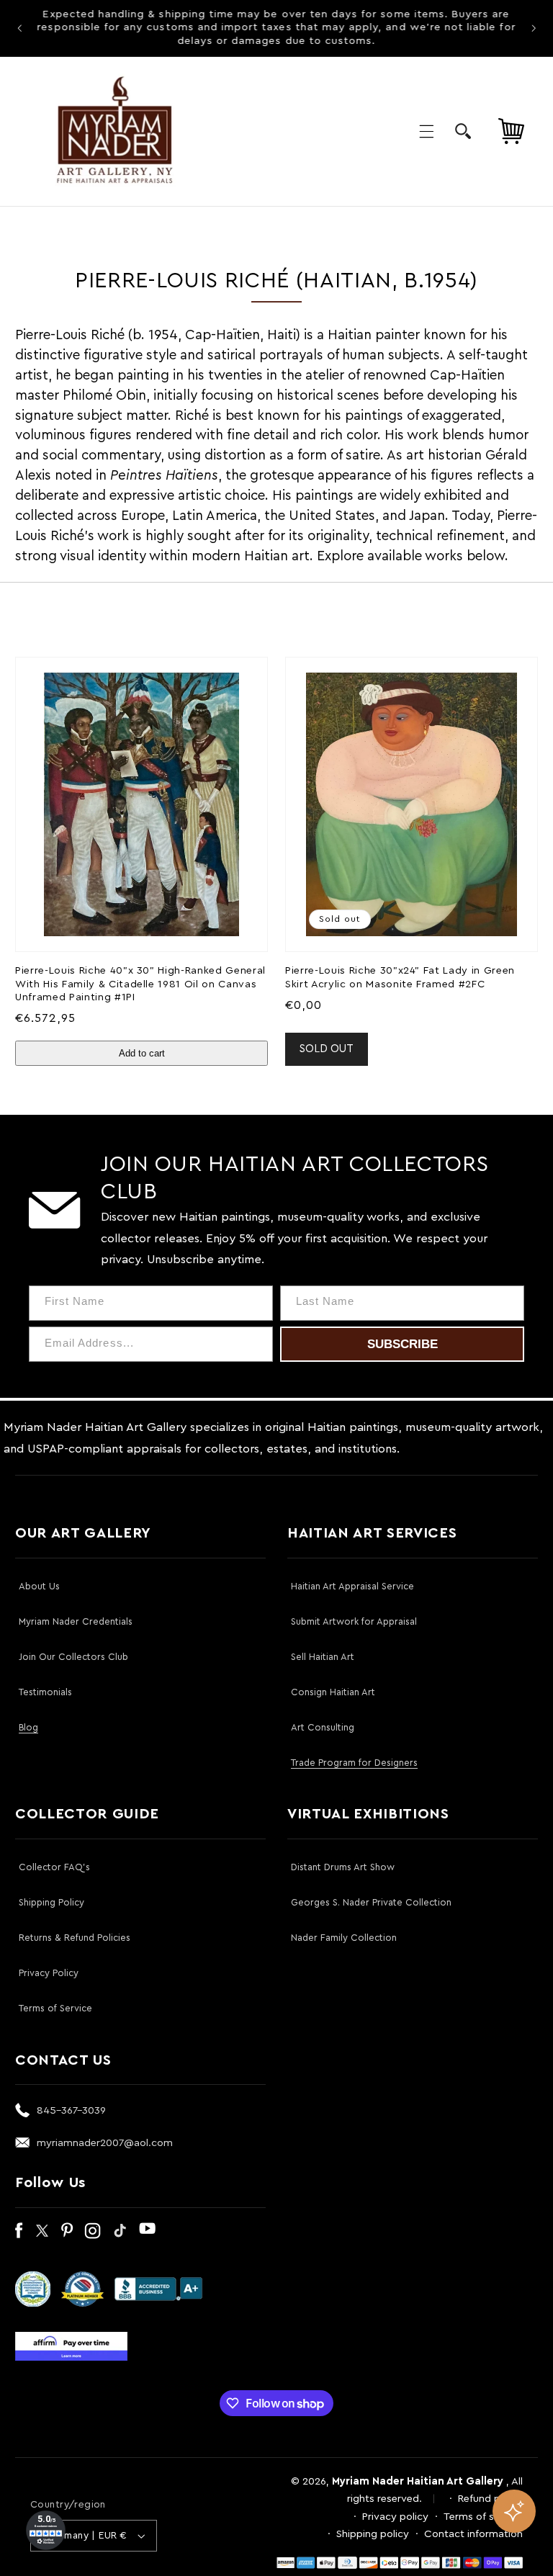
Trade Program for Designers (354, 1763)
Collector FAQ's (54, 1867)
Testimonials (45, 1692)
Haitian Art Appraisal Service (352, 1586)
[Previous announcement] (19, 28)
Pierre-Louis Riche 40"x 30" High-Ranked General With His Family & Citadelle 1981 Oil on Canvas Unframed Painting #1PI (140, 984)
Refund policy (490, 2499)
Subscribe (403, 1344)
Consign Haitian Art (333, 1692)
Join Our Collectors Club (73, 1657)
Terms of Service (55, 2008)
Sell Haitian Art (323, 1657)
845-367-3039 (71, 2110)
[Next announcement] (534, 28)
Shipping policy (373, 2534)
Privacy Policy (49, 1973)
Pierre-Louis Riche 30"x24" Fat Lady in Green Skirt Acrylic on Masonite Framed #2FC (400, 977)
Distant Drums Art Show (343, 1867)
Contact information (473, 2534)
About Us (39, 1586)
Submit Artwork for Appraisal (354, 1621)
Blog (28, 1727)
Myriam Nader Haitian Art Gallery (418, 2481)
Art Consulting (323, 1727)
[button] (426, 131)
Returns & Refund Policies (75, 1938)
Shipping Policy (51, 1902)
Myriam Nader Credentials (76, 1621)
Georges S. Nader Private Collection (371, 1902)
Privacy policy (395, 2517)
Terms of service (483, 2517)
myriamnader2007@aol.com (105, 2143)
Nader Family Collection (344, 1938)
